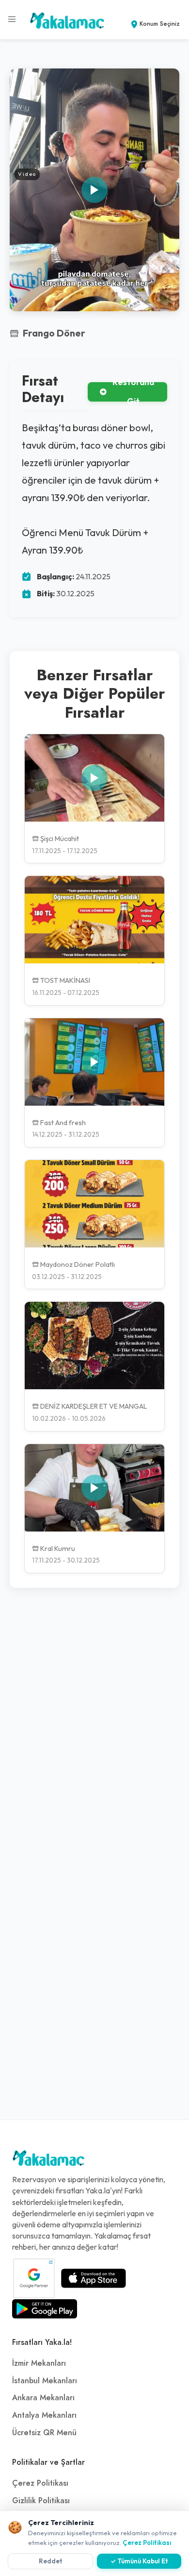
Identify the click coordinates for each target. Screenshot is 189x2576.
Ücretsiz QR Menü (44, 2433)
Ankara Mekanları (43, 2398)
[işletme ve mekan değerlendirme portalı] (12, 19)
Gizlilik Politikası (41, 2501)
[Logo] (48, 2160)
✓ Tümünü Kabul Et (139, 2561)
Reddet (51, 2561)
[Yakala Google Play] (45, 2309)
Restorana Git (133, 392)
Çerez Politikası (40, 2483)
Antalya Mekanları (44, 2415)
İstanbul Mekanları (45, 2381)
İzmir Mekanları (39, 2363)
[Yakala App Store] (94, 2278)
